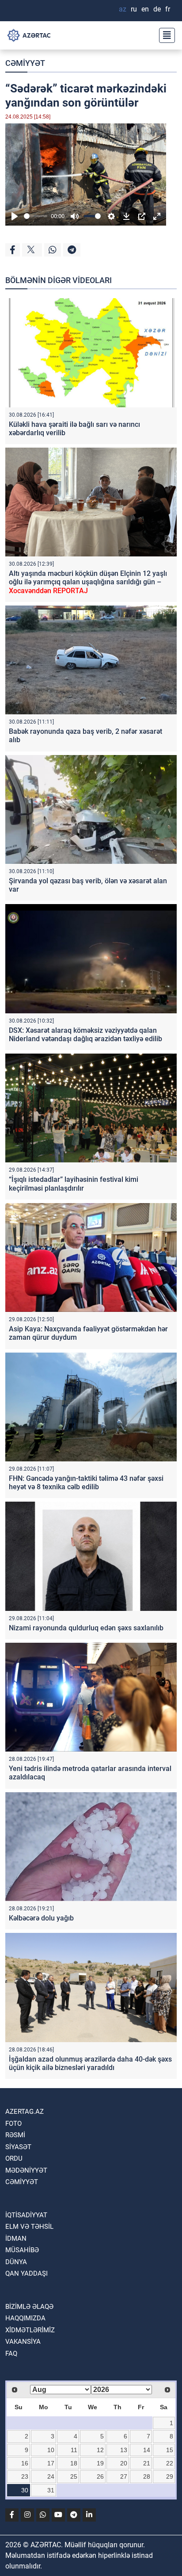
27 (124, 2476)
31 (51, 2490)
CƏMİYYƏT (25, 63)
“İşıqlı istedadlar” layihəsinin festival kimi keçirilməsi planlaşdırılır (74, 1184)
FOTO (13, 2124)
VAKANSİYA (23, 2342)
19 (100, 2463)
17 (51, 2463)
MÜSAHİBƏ (22, 2250)
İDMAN (16, 2239)
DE (157, 9)
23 (25, 2476)
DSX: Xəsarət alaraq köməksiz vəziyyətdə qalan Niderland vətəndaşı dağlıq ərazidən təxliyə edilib (85, 1035)
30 (25, 2490)
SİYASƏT (18, 2147)
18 (74, 2463)
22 (170, 2463)
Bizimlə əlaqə (29, 2307)
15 (170, 2450)
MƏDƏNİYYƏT (26, 2170)
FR (168, 9)
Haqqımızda (25, 2318)
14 (147, 2450)
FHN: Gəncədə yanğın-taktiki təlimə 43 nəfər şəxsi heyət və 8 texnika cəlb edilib (86, 1483)
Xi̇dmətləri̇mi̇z (30, 2330)
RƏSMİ (15, 2135)
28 (147, 2476)
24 (51, 2476)
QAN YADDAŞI (27, 2273)
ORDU (14, 2158)
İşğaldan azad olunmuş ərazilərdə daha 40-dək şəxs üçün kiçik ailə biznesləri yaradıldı (90, 2063)
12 (100, 2450)
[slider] (36, 216)
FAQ (11, 2354)
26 (100, 2476)
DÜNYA (16, 2262)
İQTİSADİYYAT (26, 2215)
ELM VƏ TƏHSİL (29, 2227)
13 (124, 2450)
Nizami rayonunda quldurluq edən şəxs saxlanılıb (86, 1628)
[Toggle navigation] (164, 35)
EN (145, 9)
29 (170, 2476)
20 (124, 2463)
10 (51, 2450)
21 (147, 2463)
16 (25, 2463)
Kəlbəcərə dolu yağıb (41, 1918)
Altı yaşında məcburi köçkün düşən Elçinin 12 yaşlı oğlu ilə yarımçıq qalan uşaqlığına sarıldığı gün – (88, 582)
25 (74, 2476)
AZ (123, 9)
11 (74, 2450)
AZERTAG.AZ (25, 2112)
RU (134, 9)
